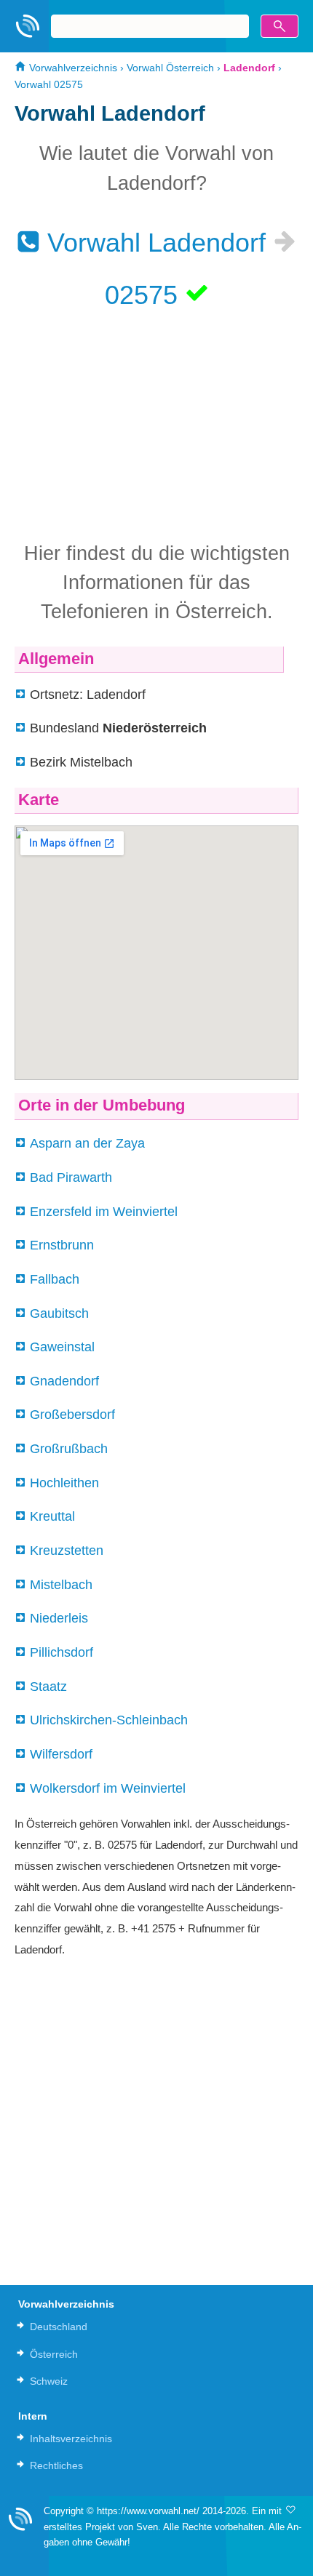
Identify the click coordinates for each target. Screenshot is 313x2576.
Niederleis (59, 1618)
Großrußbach (69, 1449)
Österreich (54, 2354)
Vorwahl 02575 (49, 84)
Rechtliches (56, 2465)
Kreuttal (52, 1516)
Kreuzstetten (67, 1551)
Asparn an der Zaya (87, 1143)
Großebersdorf (72, 1415)
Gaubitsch (59, 1313)
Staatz (48, 1687)
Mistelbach (61, 1585)
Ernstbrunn (62, 1245)
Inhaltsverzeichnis (71, 2439)
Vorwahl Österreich (170, 68)
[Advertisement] (156, 424)
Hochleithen (64, 1483)
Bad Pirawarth (71, 1177)
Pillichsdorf (62, 1652)
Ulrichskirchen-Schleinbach (109, 1720)
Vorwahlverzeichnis (72, 68)
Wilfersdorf (61, 1754)
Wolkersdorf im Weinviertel (108, 1788)
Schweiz (49, 2381)
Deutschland (59, 2327)
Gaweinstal (62, 1347)
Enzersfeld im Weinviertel (104, 1212)
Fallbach (55, 1279)
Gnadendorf (64, 1381)
